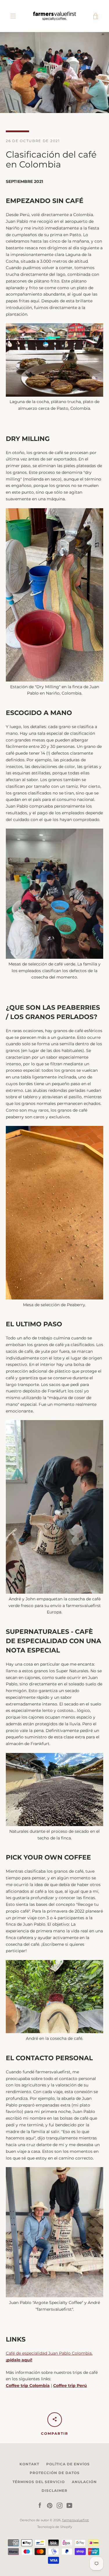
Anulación (84, 2482)
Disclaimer (54, 2491)
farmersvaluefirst (75, 2520)
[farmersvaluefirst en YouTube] (69, 2505)
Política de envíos (68, 2464)
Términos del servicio (39, 2482)
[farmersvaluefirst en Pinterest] (50, 2505)
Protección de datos (55, 2473)
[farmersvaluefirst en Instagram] (60, 2505)
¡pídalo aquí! (19, 2360)
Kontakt (29, 2464)
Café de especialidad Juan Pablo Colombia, (49, 2353)
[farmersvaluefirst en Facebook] (40, 2505)
